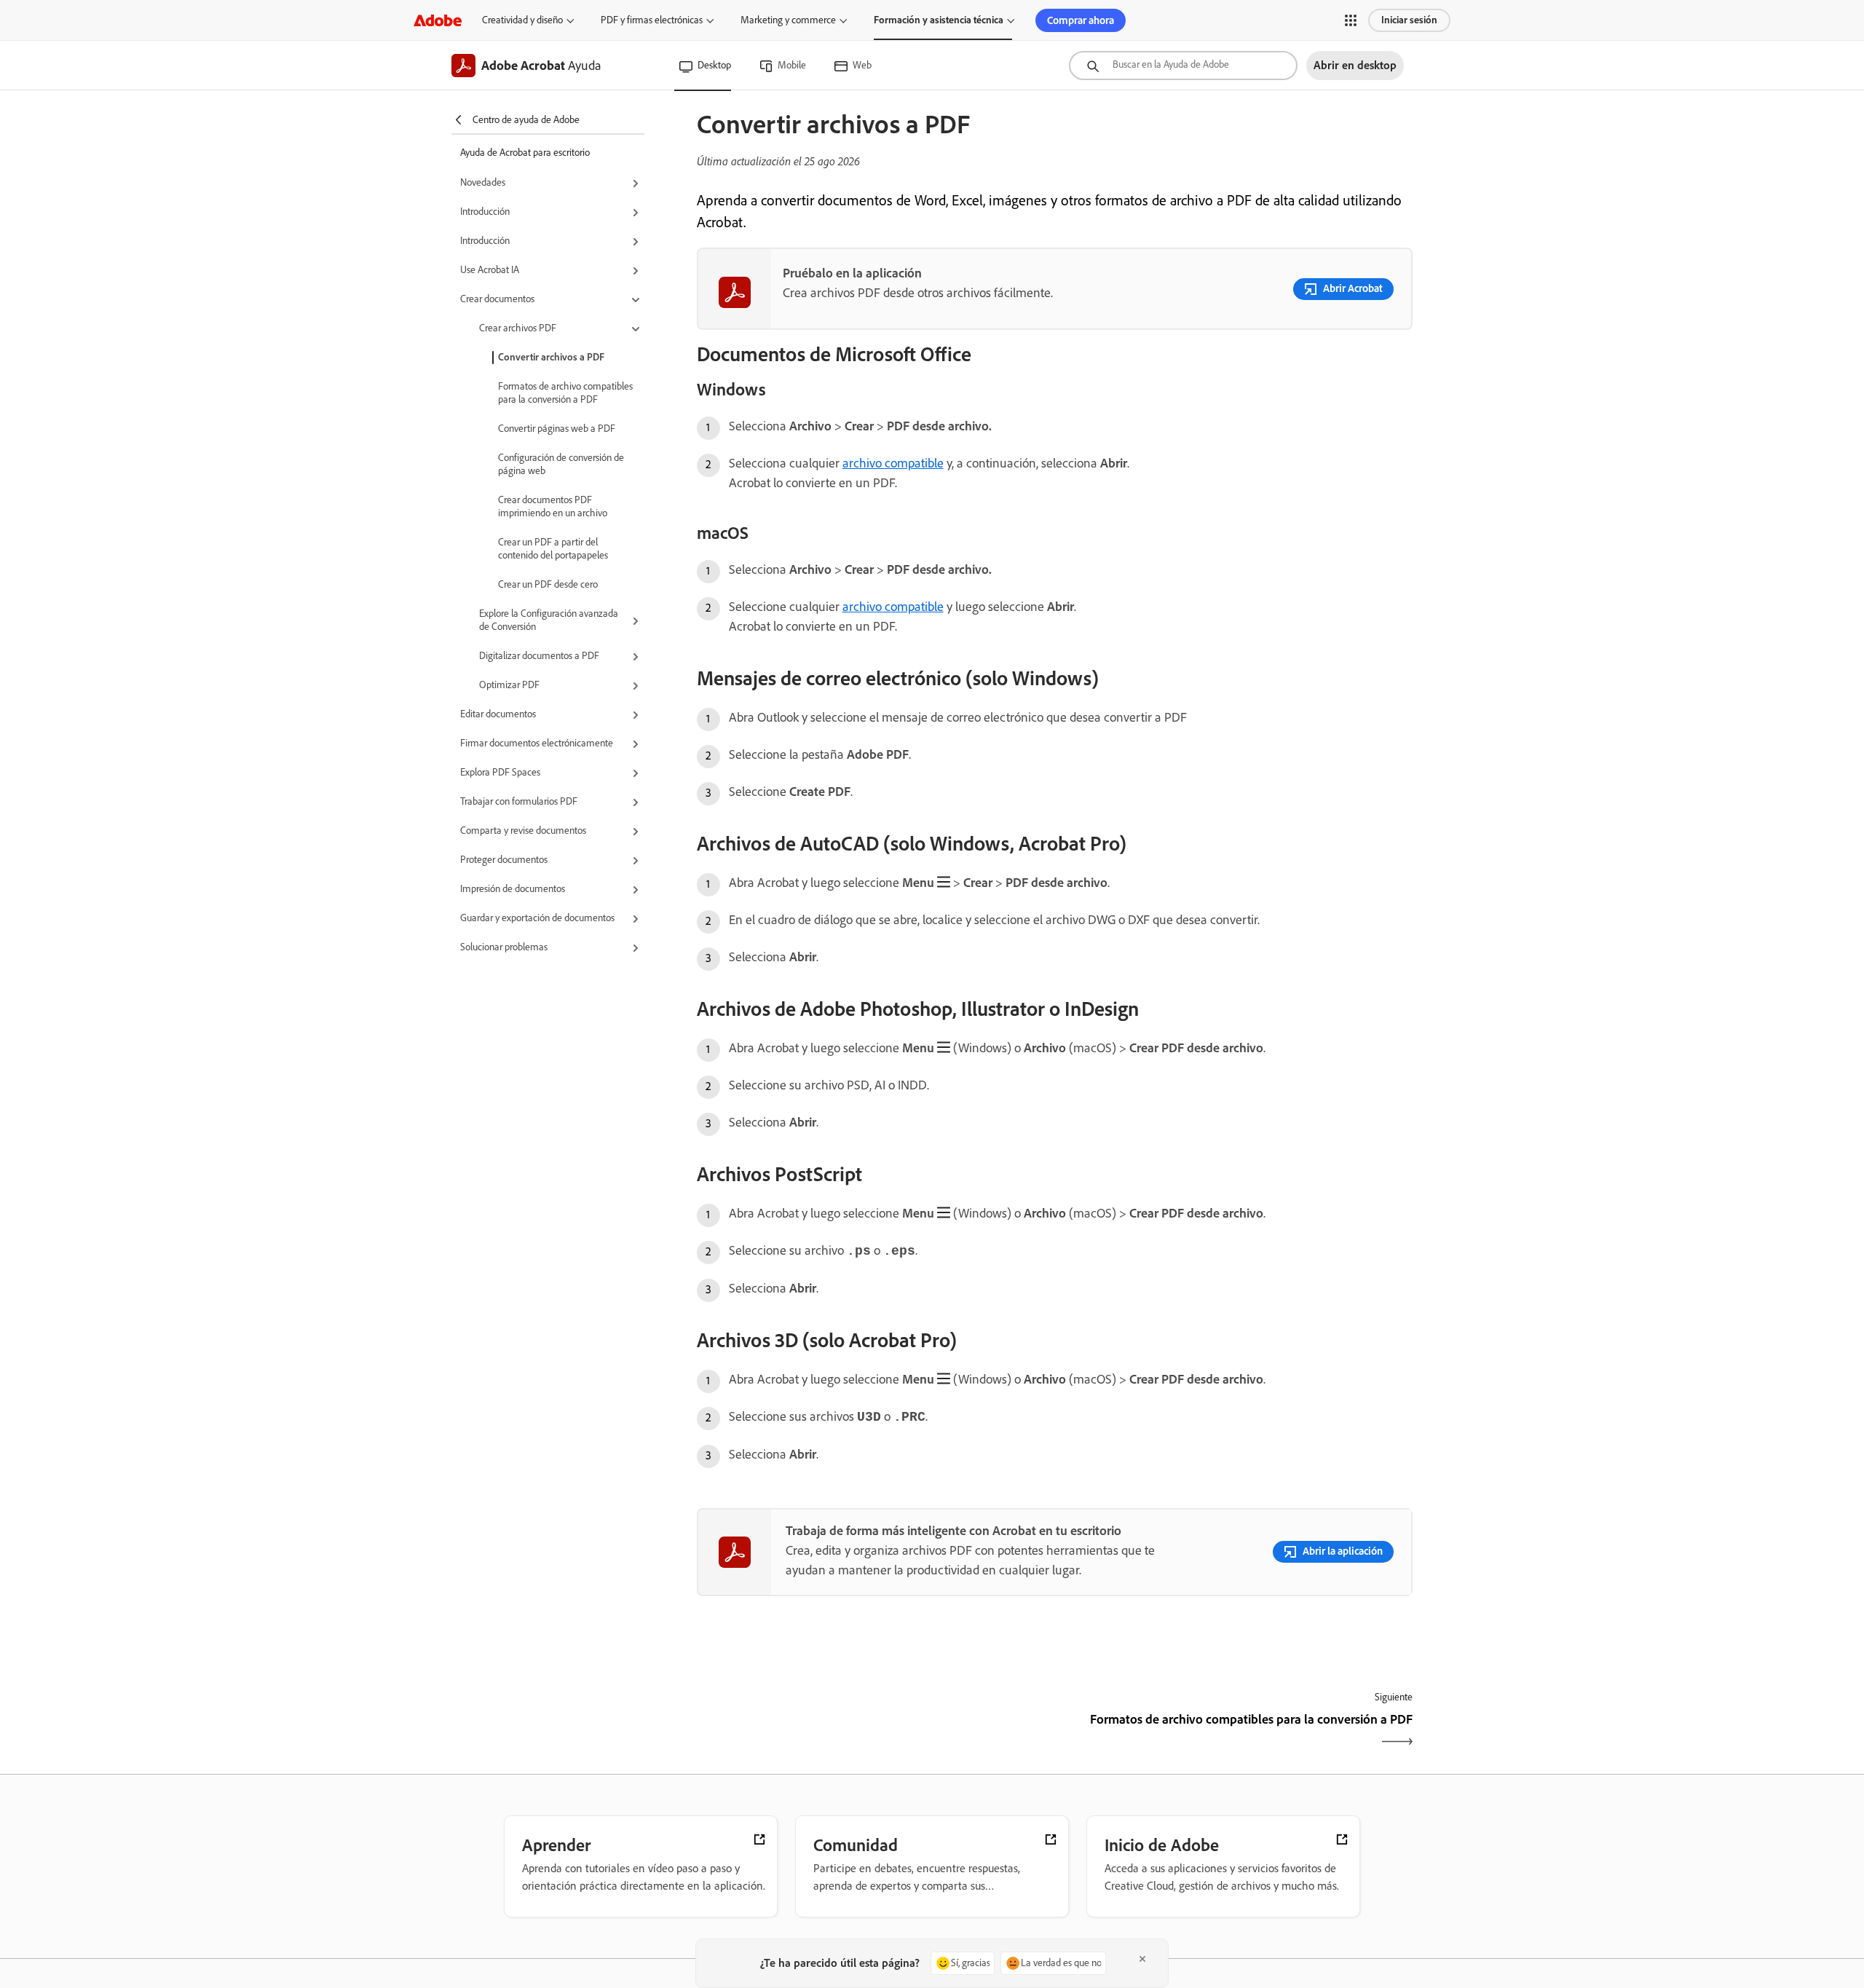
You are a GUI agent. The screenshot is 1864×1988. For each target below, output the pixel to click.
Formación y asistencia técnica (939, 20)
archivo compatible (893, 463)
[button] (1351, 20)
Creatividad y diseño (522, 20)
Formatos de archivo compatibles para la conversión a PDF (565, 393)
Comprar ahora (1081, 20)
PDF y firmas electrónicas (652, 20)
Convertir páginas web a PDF (557, 429)
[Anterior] (874, 1732)
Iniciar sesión (1409, 20)
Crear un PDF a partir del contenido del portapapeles (553, 549)
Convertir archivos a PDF (551, 357)
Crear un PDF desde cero (548, 584)
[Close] (1142, 1959)
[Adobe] (438, 20)
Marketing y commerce (788, 20)
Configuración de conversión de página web (561, 464)
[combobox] (1183, 66)
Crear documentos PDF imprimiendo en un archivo (553, 506)
